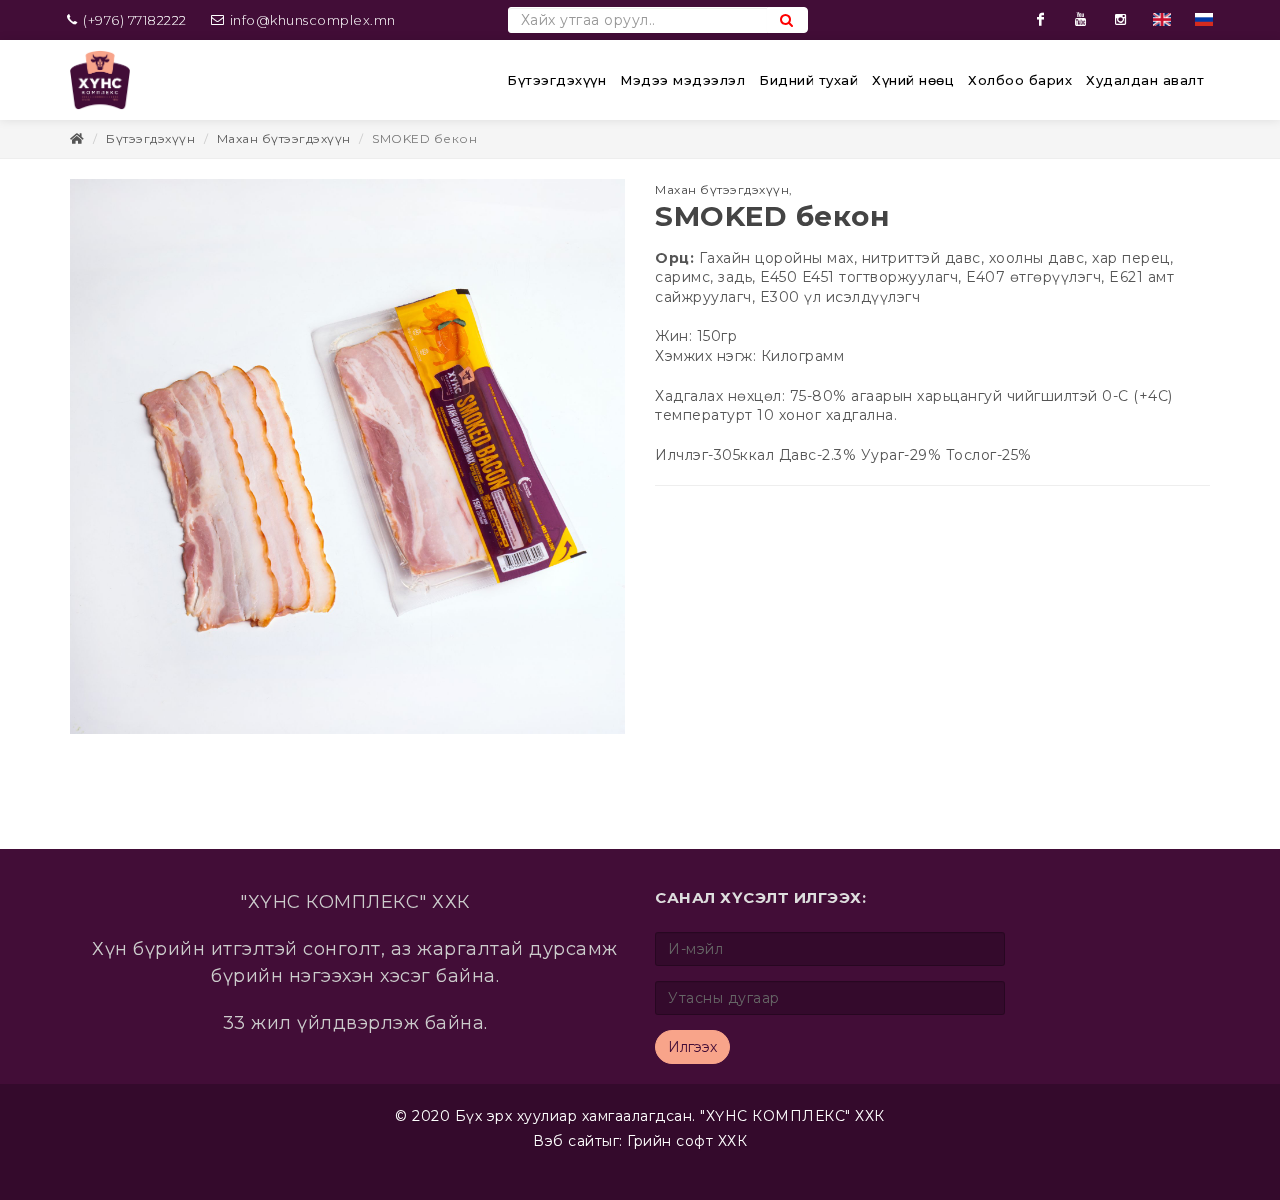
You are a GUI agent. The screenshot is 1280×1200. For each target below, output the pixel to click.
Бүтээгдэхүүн (150, 138)
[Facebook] (1041, 20)
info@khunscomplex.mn (313, 20)
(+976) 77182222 (133, 20)
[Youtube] (1081, 20)
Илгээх (692, 1047)
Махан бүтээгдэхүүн (284, 138)
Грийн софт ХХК (687, 1141)
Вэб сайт (567, 1141)
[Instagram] (1121, 20)
